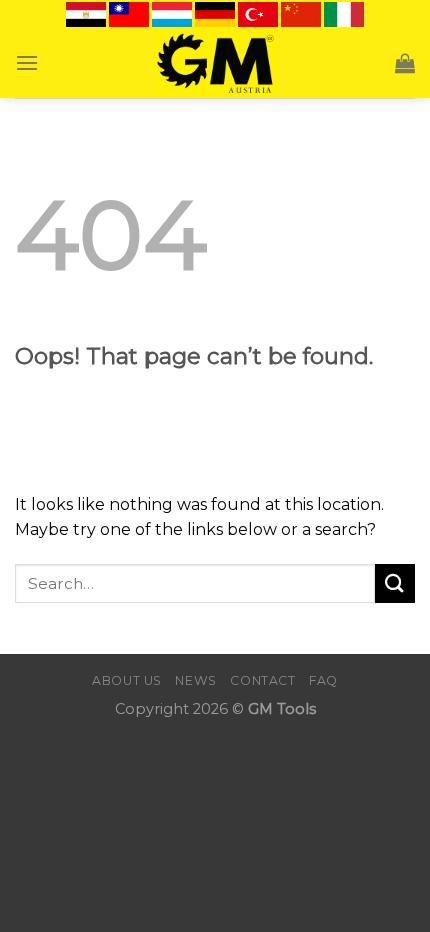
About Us (127, 680)
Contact (262, 680)
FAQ (323, 680)
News (195, 680)
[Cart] (405, 63)
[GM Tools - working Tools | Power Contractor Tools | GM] (215, 63)
